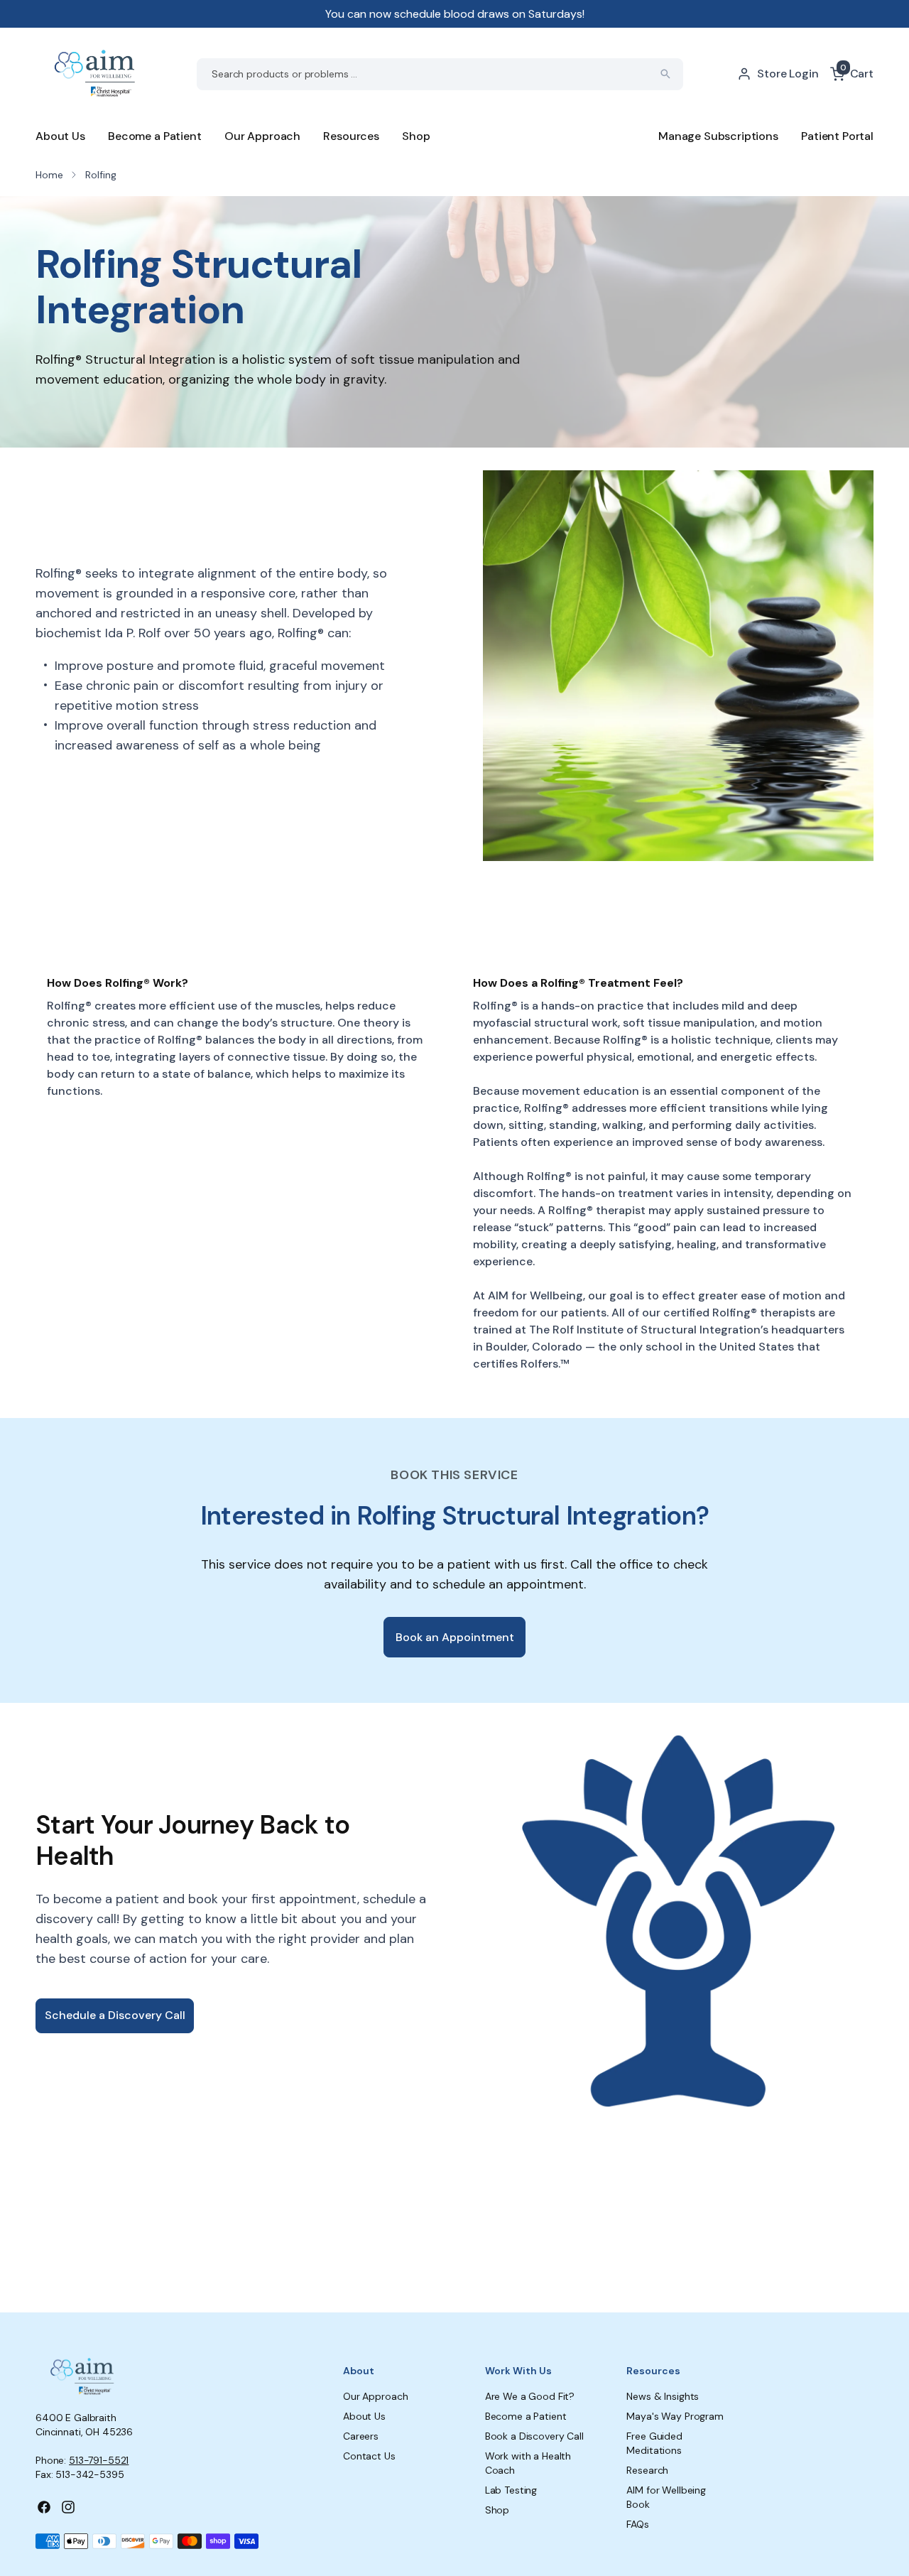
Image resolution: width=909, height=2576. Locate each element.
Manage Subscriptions (718, 136)
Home (49, 175)
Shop (416, 136)
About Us (60, 136)
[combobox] (440, 74)
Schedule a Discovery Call (115, 2015)
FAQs (637, 2524)
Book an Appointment (455, 1637)
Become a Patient (154, 136)
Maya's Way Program (675, 2416)
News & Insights (663, 2396)
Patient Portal (837, 136)
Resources (351, 136)
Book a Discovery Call (534, 2436)
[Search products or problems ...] (665, 74)
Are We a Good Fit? (530, 2396)
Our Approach (262, 136)
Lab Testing (511, 2490)
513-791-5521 (99, 2460)
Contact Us (369, 2456)
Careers (361, 2436)
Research (647, 2470)
